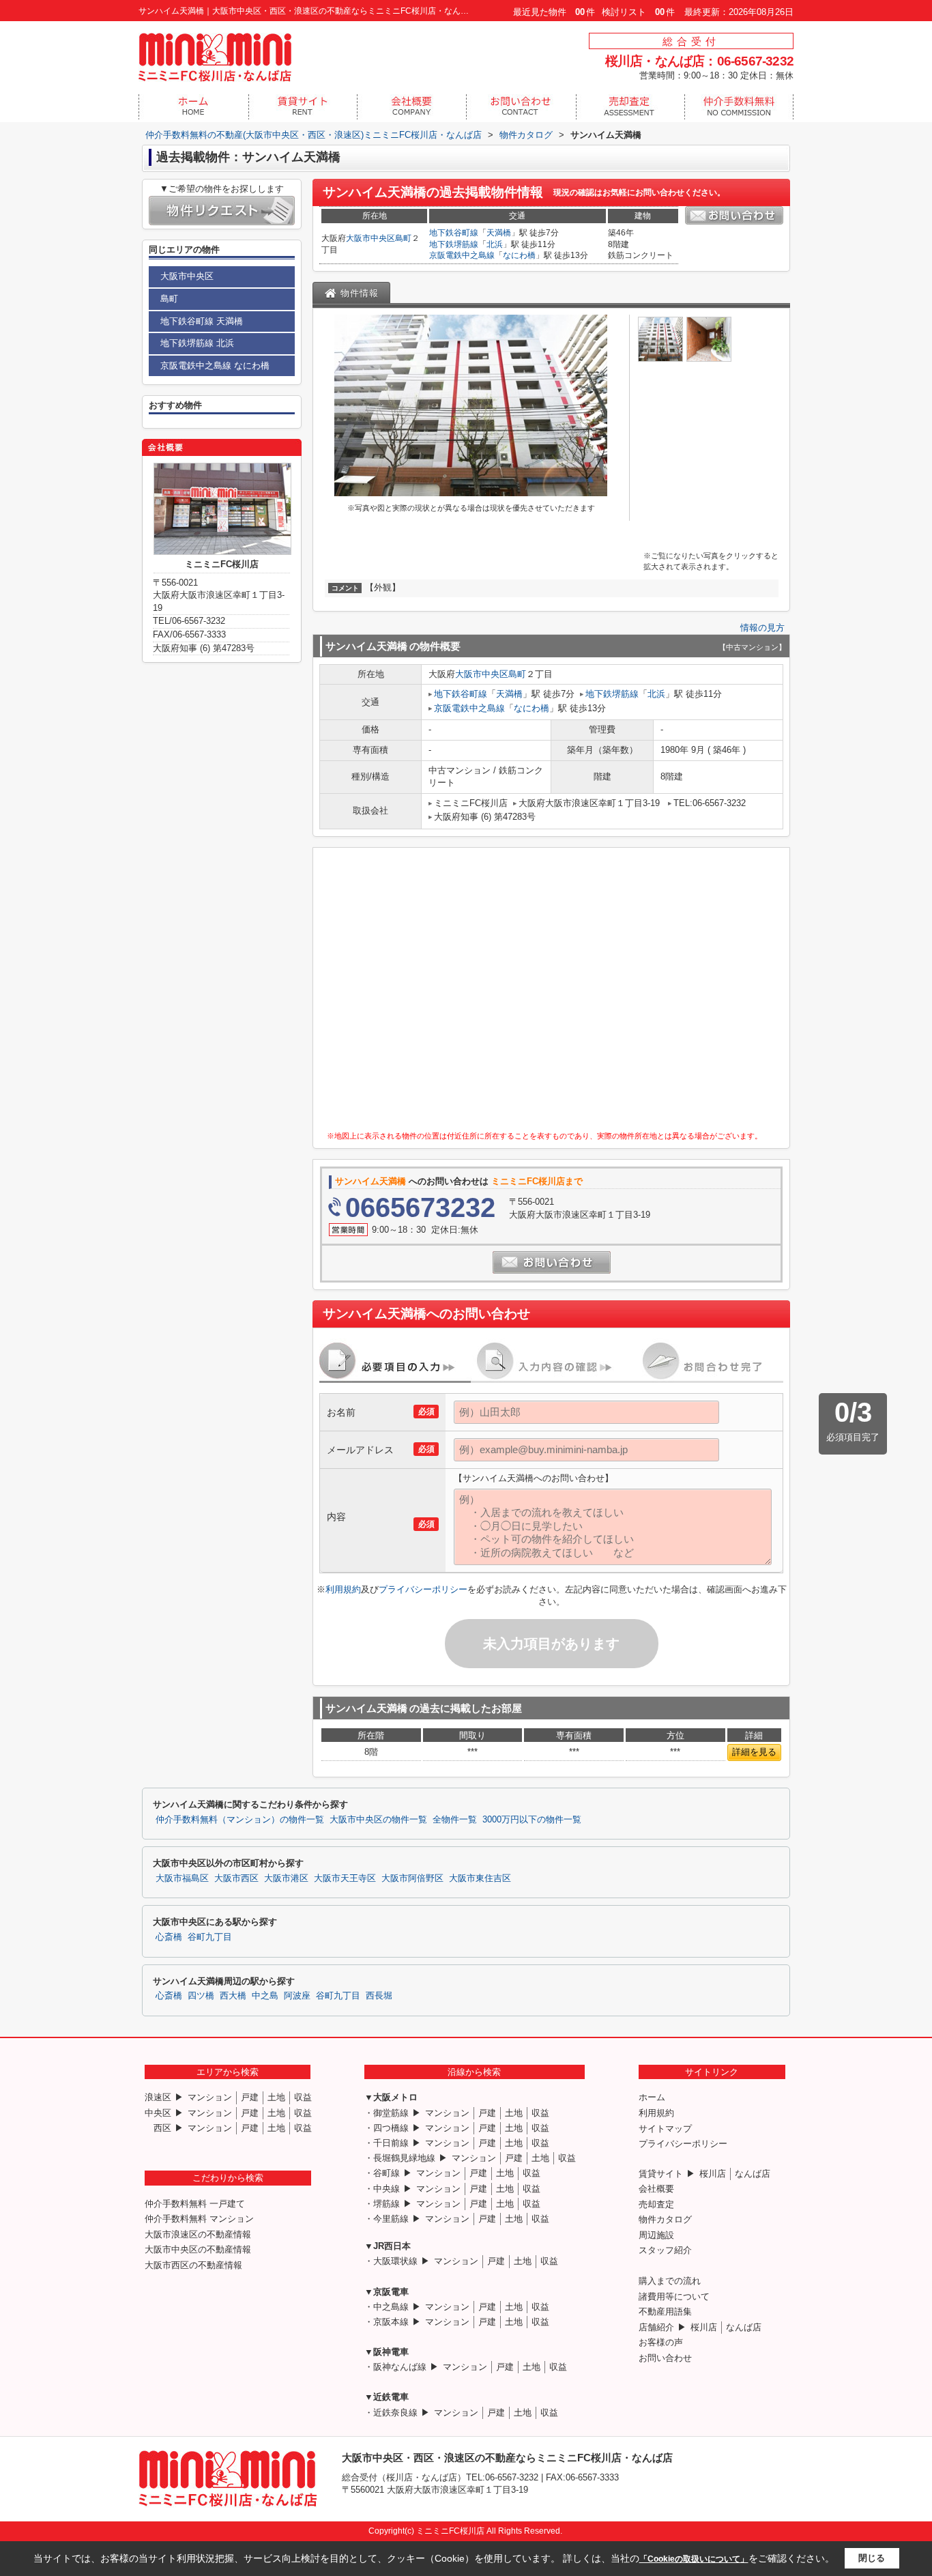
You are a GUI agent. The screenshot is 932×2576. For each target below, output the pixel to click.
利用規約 (343, 1589)
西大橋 (233, 1996)
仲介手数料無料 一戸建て (195, 2204)
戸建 (250, 2097)
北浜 (495, 244)
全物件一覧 (455, 1820)
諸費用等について (674, 2296)
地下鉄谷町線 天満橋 (202, 321)
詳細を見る (754, 1752)
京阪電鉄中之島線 (462, 255)
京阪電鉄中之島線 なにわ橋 (215, 366)
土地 (276, 2097)
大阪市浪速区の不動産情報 (198, 2234)
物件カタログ (665, 2219)
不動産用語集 (665, 2312)
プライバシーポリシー (423, 1589)
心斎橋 (169, 1937)
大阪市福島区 (182, 1878)
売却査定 (656, 2204)
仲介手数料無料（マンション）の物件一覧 (240, 1820)
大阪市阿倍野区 (412, 1878)
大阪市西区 (236, 1878)
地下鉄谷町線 (454, 233)
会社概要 (656, 2189)
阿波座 (297, 1996)
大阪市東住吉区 (480, 1878)
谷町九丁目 (210, 1937)
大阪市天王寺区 (345, 1878)
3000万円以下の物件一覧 (532, 1820)
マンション (210, 2097)
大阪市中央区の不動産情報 (198, 2249)
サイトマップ (665, 2129)
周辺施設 (656, 2235)
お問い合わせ (665, 2358)
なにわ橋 (519, 255)
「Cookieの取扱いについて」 (694, 2559)
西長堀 (379, 1996)
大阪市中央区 (370, 238)
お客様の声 (661, 2342)
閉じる (872, 2558)
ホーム (652, 2097)
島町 (403, 238)
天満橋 (499, 233)
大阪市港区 (286, 1878)
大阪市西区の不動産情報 (193, 2265)
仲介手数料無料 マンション (199, 2219)
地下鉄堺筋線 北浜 (197, 343)
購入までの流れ (670, 2281)
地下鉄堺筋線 (454, 244)
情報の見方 (762, 628)
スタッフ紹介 (665, 2250)
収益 (303, 2097)
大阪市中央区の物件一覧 (378, 1820)
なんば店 (753, 2174)
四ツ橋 (201, 1996)
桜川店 (713, 2174)
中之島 (265, 1996)
